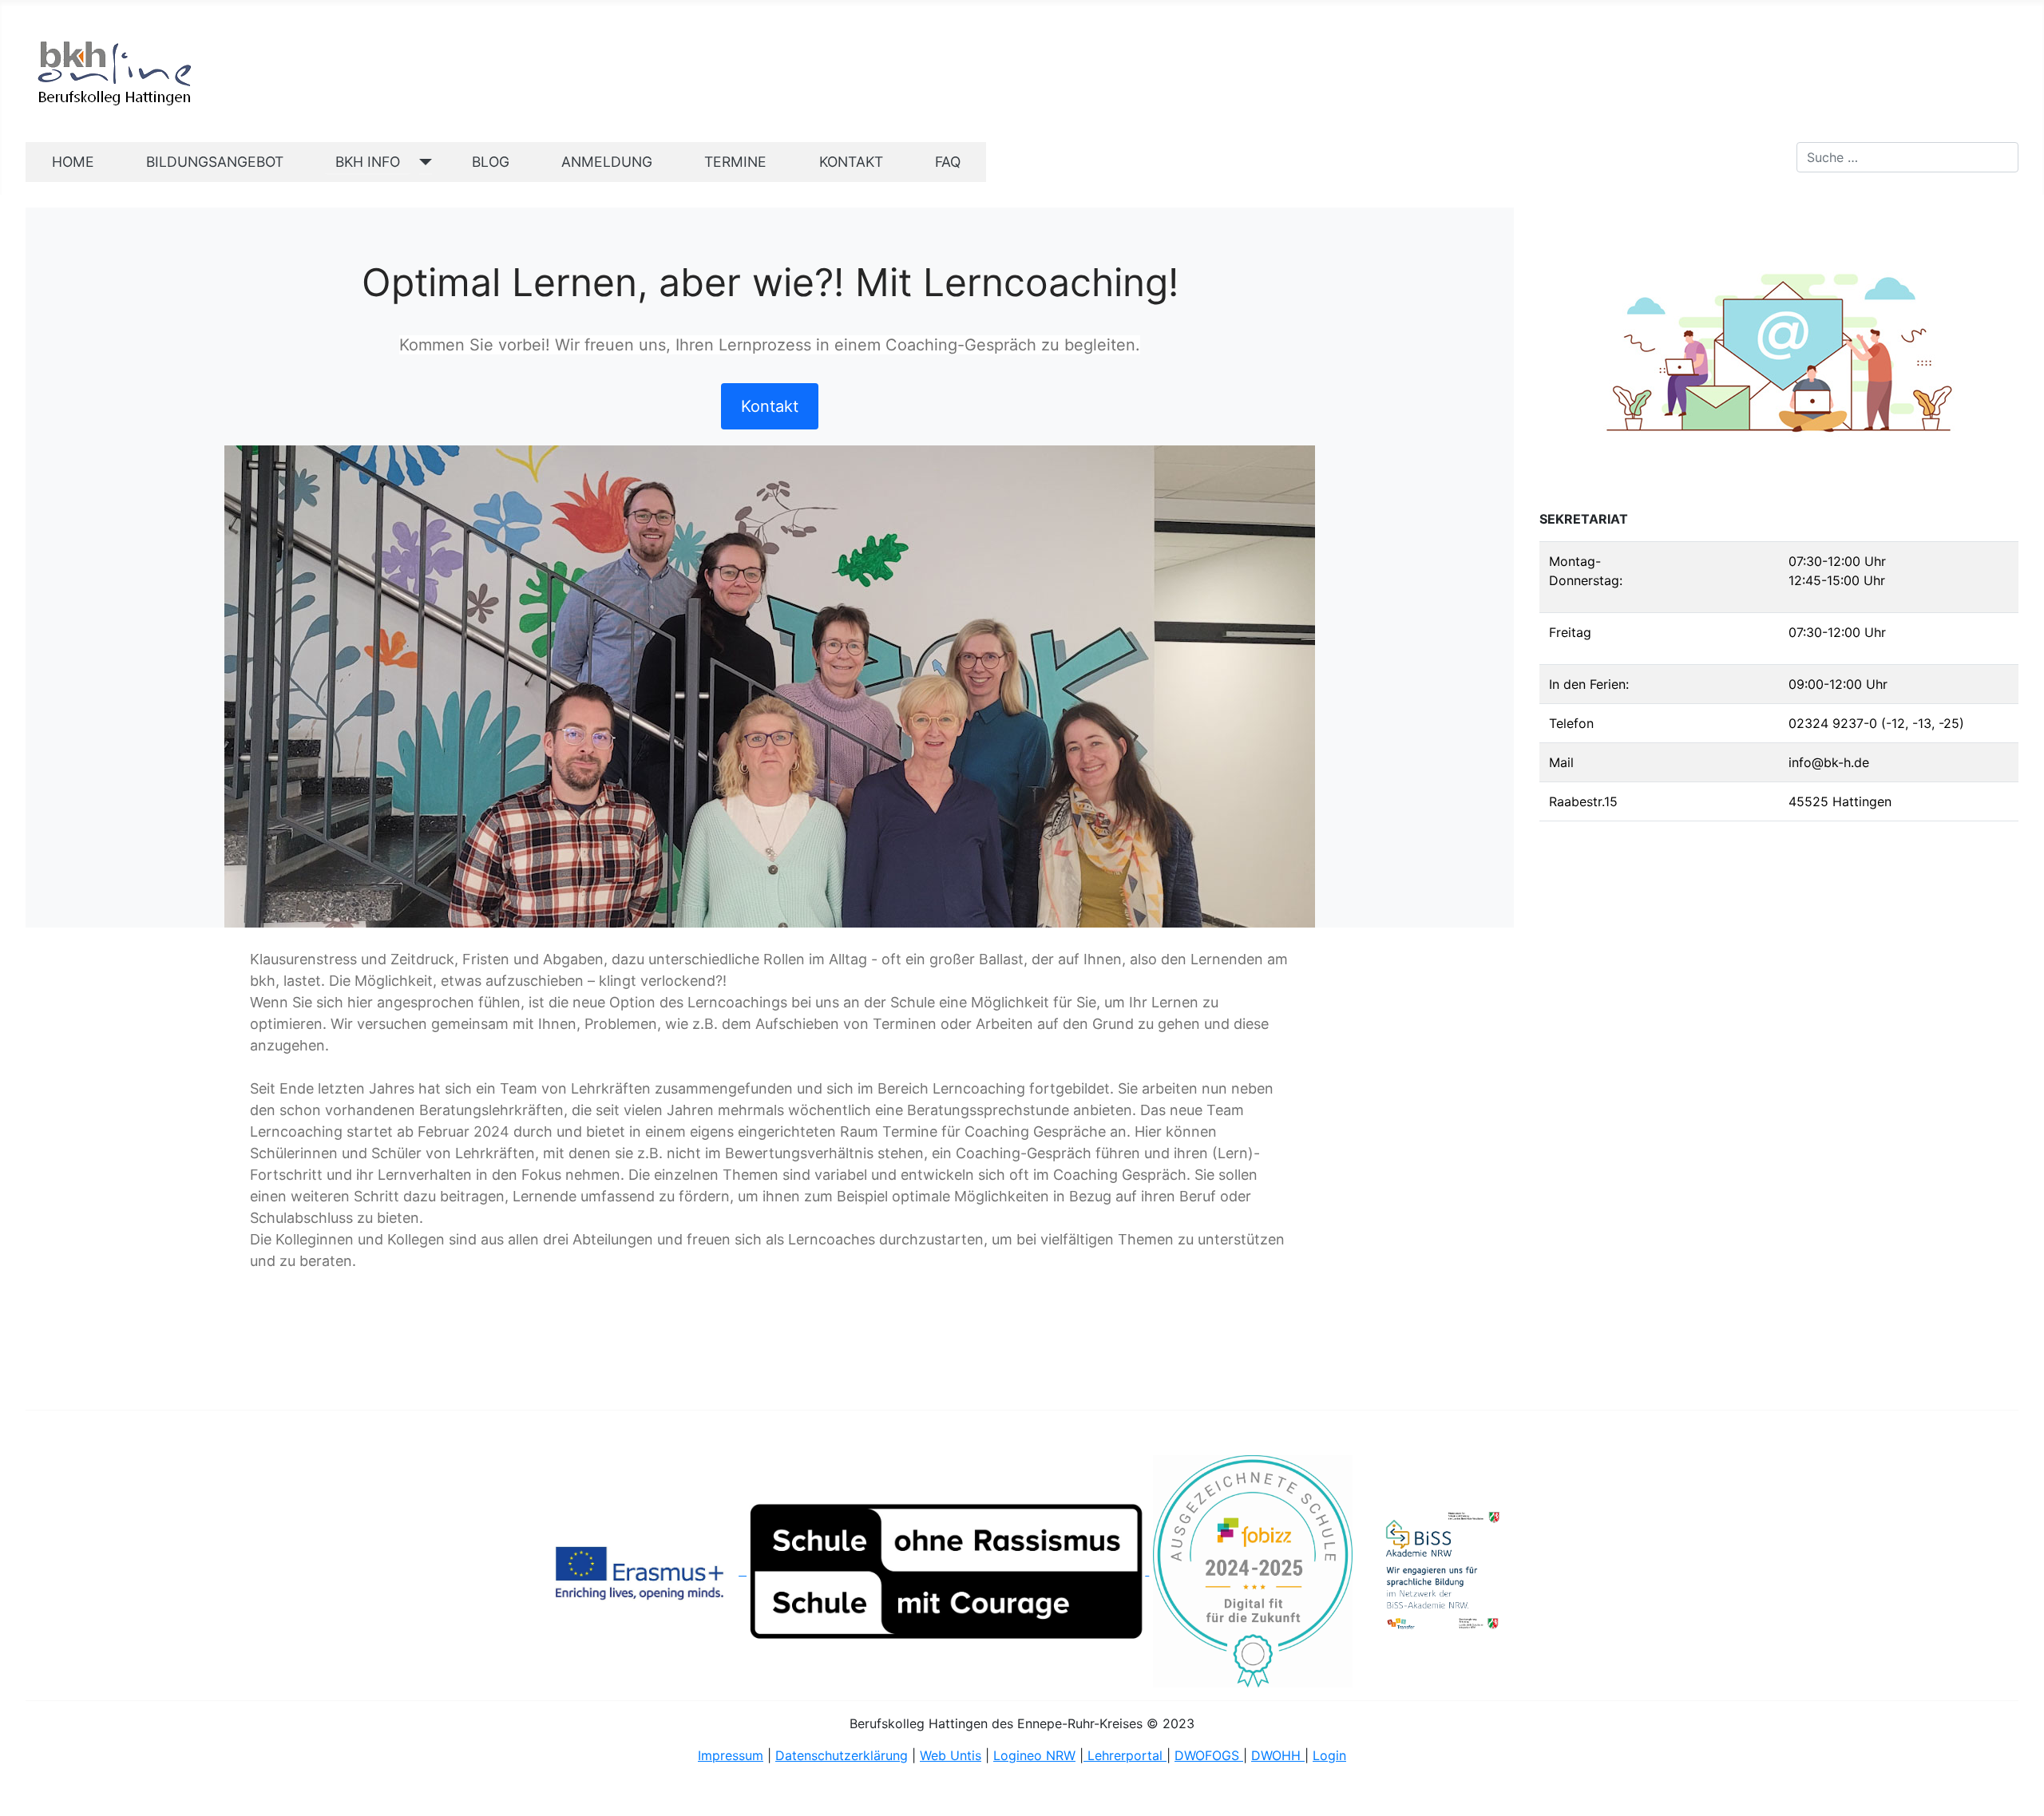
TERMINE (735, 162)
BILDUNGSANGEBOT (215, 162)
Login (1329, 1755)
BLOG (491, 162)
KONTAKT (851, 162)
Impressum (731, 1755)
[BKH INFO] (422, 162)
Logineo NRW (1034, 1755)
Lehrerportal (1125, 1755)
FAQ (948, 162)
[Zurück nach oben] (2016, 1786)
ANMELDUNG (607, 162)
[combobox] (1907, 157)
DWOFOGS (1209, 1755)
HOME (73, 162)
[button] (770, 406)
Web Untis (951, 1755)
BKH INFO (368, 162)
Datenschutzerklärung (842, 1755)
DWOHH (1278, 1755)
